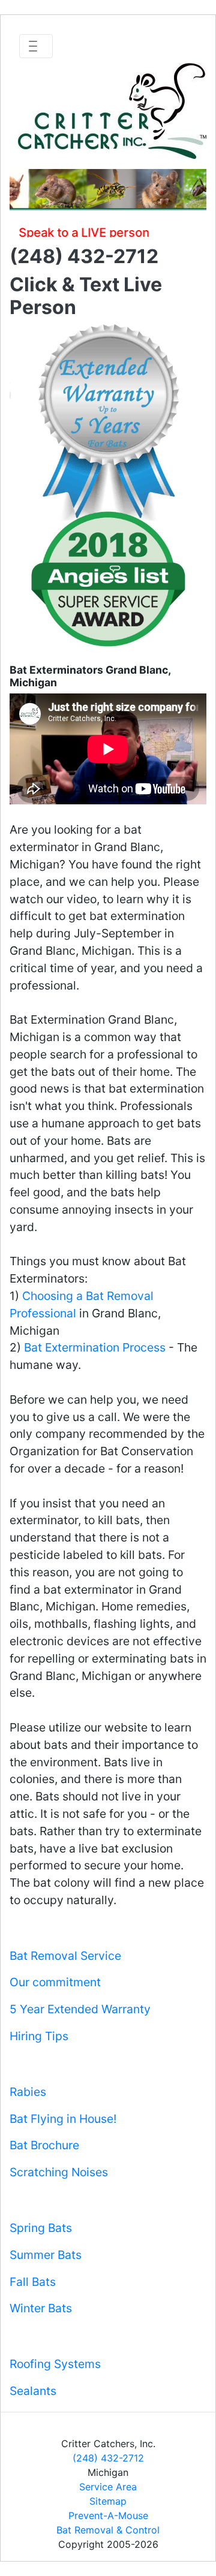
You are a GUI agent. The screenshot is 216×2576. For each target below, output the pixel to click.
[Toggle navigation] (36, 46)
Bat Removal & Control (108, 2530)
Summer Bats (46, 2255)
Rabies (28, 2092)
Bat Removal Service (65, 1956)
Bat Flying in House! (63, 2119)
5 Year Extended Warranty (80, 2009)
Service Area (108, 2487)
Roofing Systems (55, 2364)
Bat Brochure (44, 2145)
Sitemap (108, 2501)
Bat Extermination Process (95, 1347)
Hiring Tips (39, 2036)
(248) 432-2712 (108, 2458)
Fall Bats (33, 2282)
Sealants (33, 2391)
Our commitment (55, 1982)
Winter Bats (41, 2308)
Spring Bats (41, 2228)
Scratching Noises (59, 2172)
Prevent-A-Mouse (108, 2515)
